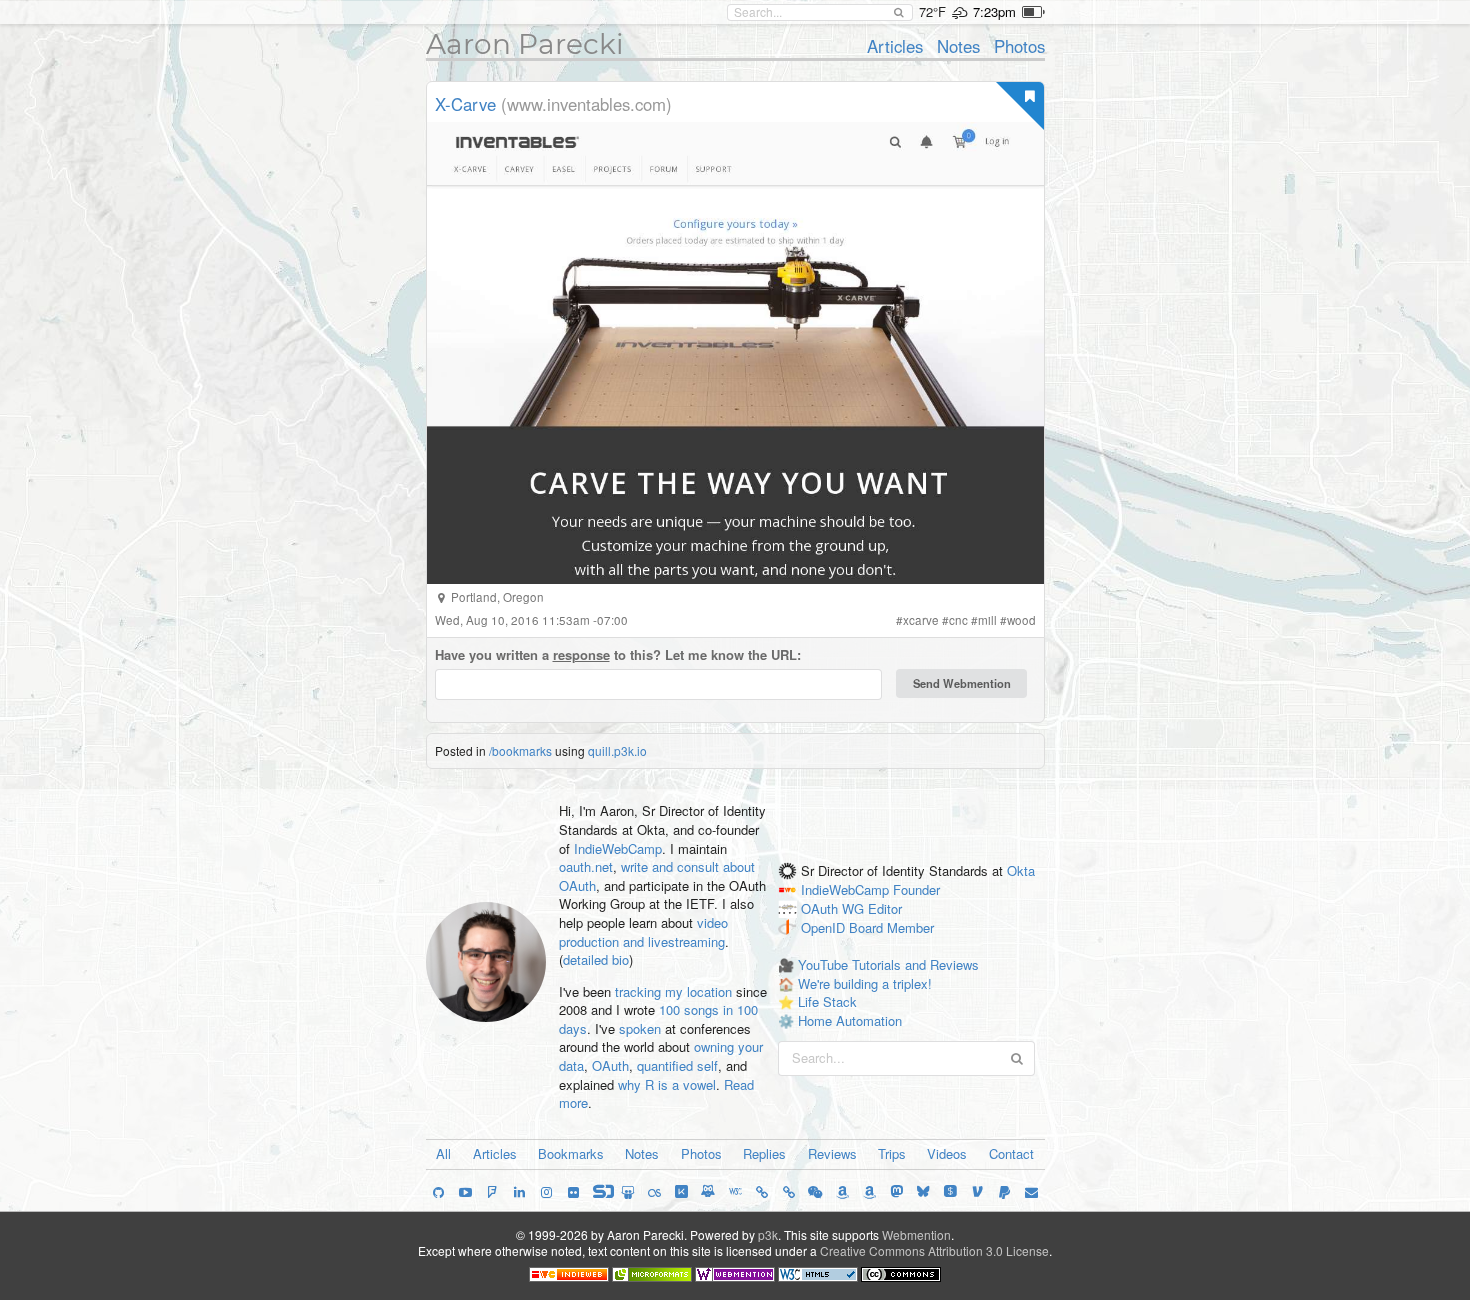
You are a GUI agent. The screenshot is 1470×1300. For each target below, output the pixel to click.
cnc (958, 620)
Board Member (891, 927)
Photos (1019, 46)
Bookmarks (571, 1153)
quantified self (677, 1065)
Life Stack (827, 1001)
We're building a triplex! (865, 983)
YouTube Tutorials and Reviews (888, 964)
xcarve (921, 620)
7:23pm (994, 11)
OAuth (610, 1065)
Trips (892, 1153)
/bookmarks (520, 750)
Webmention (916, 1234)
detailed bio (596, 959)
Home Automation (850, 1020)
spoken (640, 1028)
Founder (916, 889)
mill (987, 620)
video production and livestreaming (643, 932)
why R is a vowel (667, 1084)
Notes (958, 46)
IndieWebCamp (618, 848)
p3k (768, 1234)
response (581, 654)
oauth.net (586, 866)
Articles (895, 46)
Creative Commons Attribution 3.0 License (934, 1250)
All (443, 1153)
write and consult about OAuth (657, 876)
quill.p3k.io (617, 750)
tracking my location (673, 991)
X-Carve (465, 104)
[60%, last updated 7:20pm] (1033, 12)
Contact (1011, 1153)
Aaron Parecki (525, 44)
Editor (885, 908)
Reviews (832, 1153)
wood (1021, 620)
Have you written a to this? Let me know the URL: (618, 655)
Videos (947, 1153)
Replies (764, 1153)
